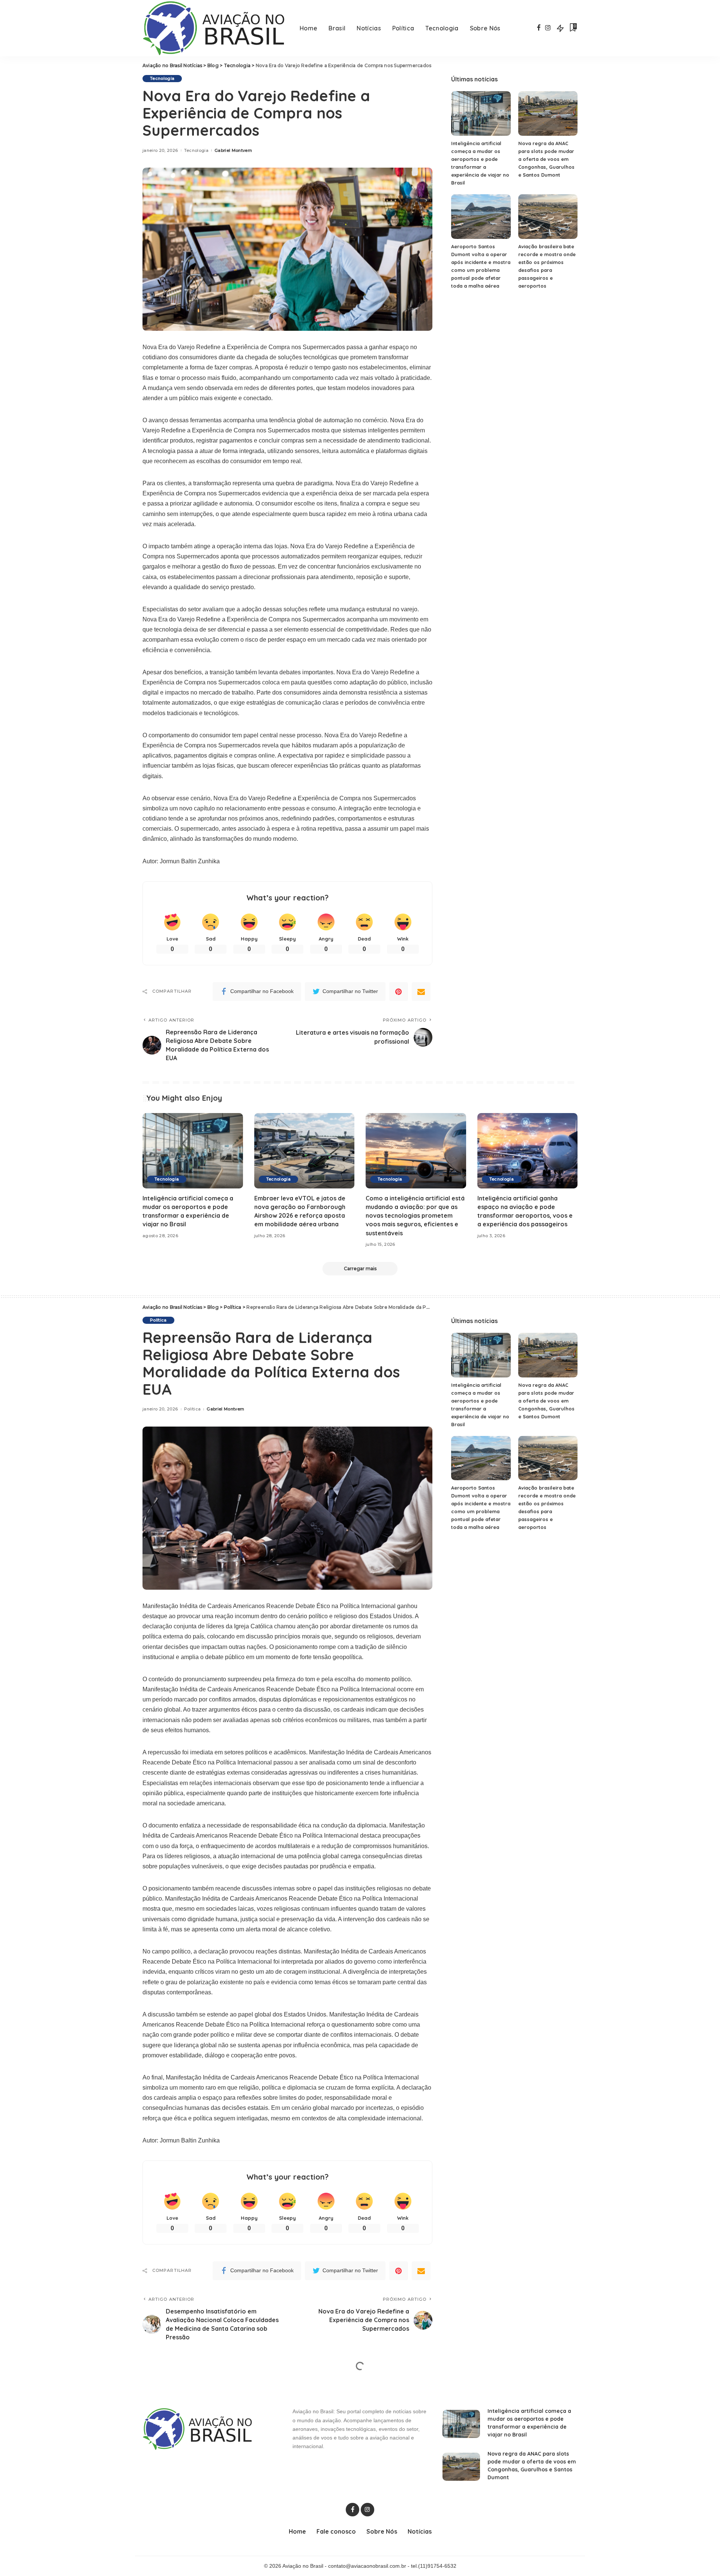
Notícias (159, 2386)
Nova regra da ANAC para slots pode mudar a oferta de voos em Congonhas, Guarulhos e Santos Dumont (546, 159)
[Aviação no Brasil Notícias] (215, 28)
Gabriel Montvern (233, 151)
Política (158, 1320)
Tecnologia (162, 78)
